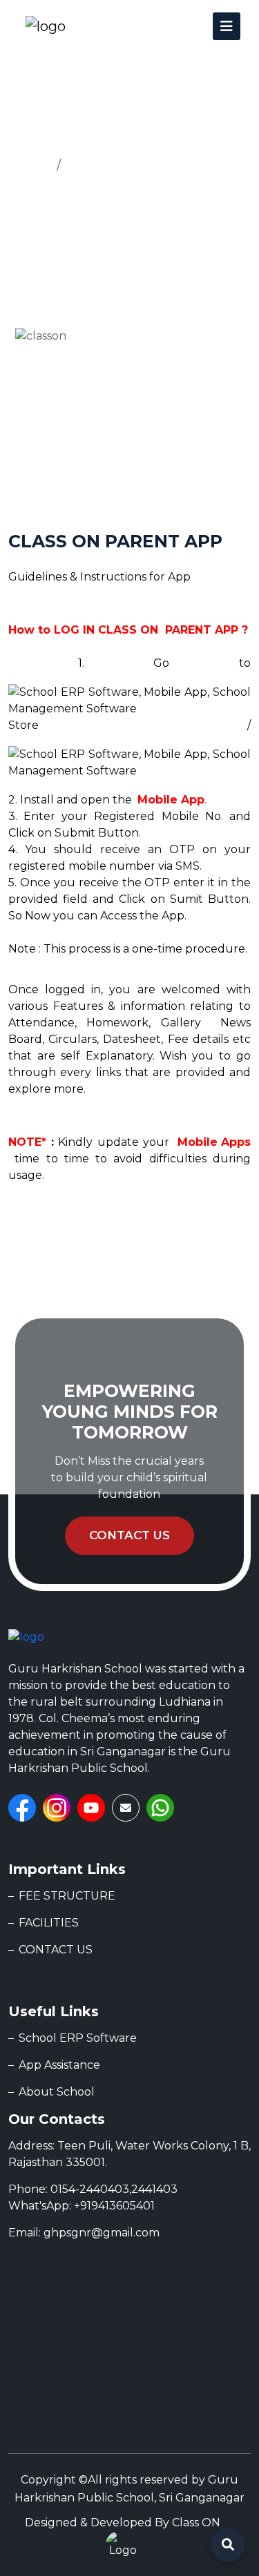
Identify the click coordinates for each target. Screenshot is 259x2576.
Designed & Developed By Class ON (123, 2523)
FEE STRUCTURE (67, 1896)
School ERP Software (78, 2038)
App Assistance (115, 166)
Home (29, 166)
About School (57, 2092)
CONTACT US (56, 1950)
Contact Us (129, 1535)
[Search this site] (228, 2545)
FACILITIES (49, 1923)
